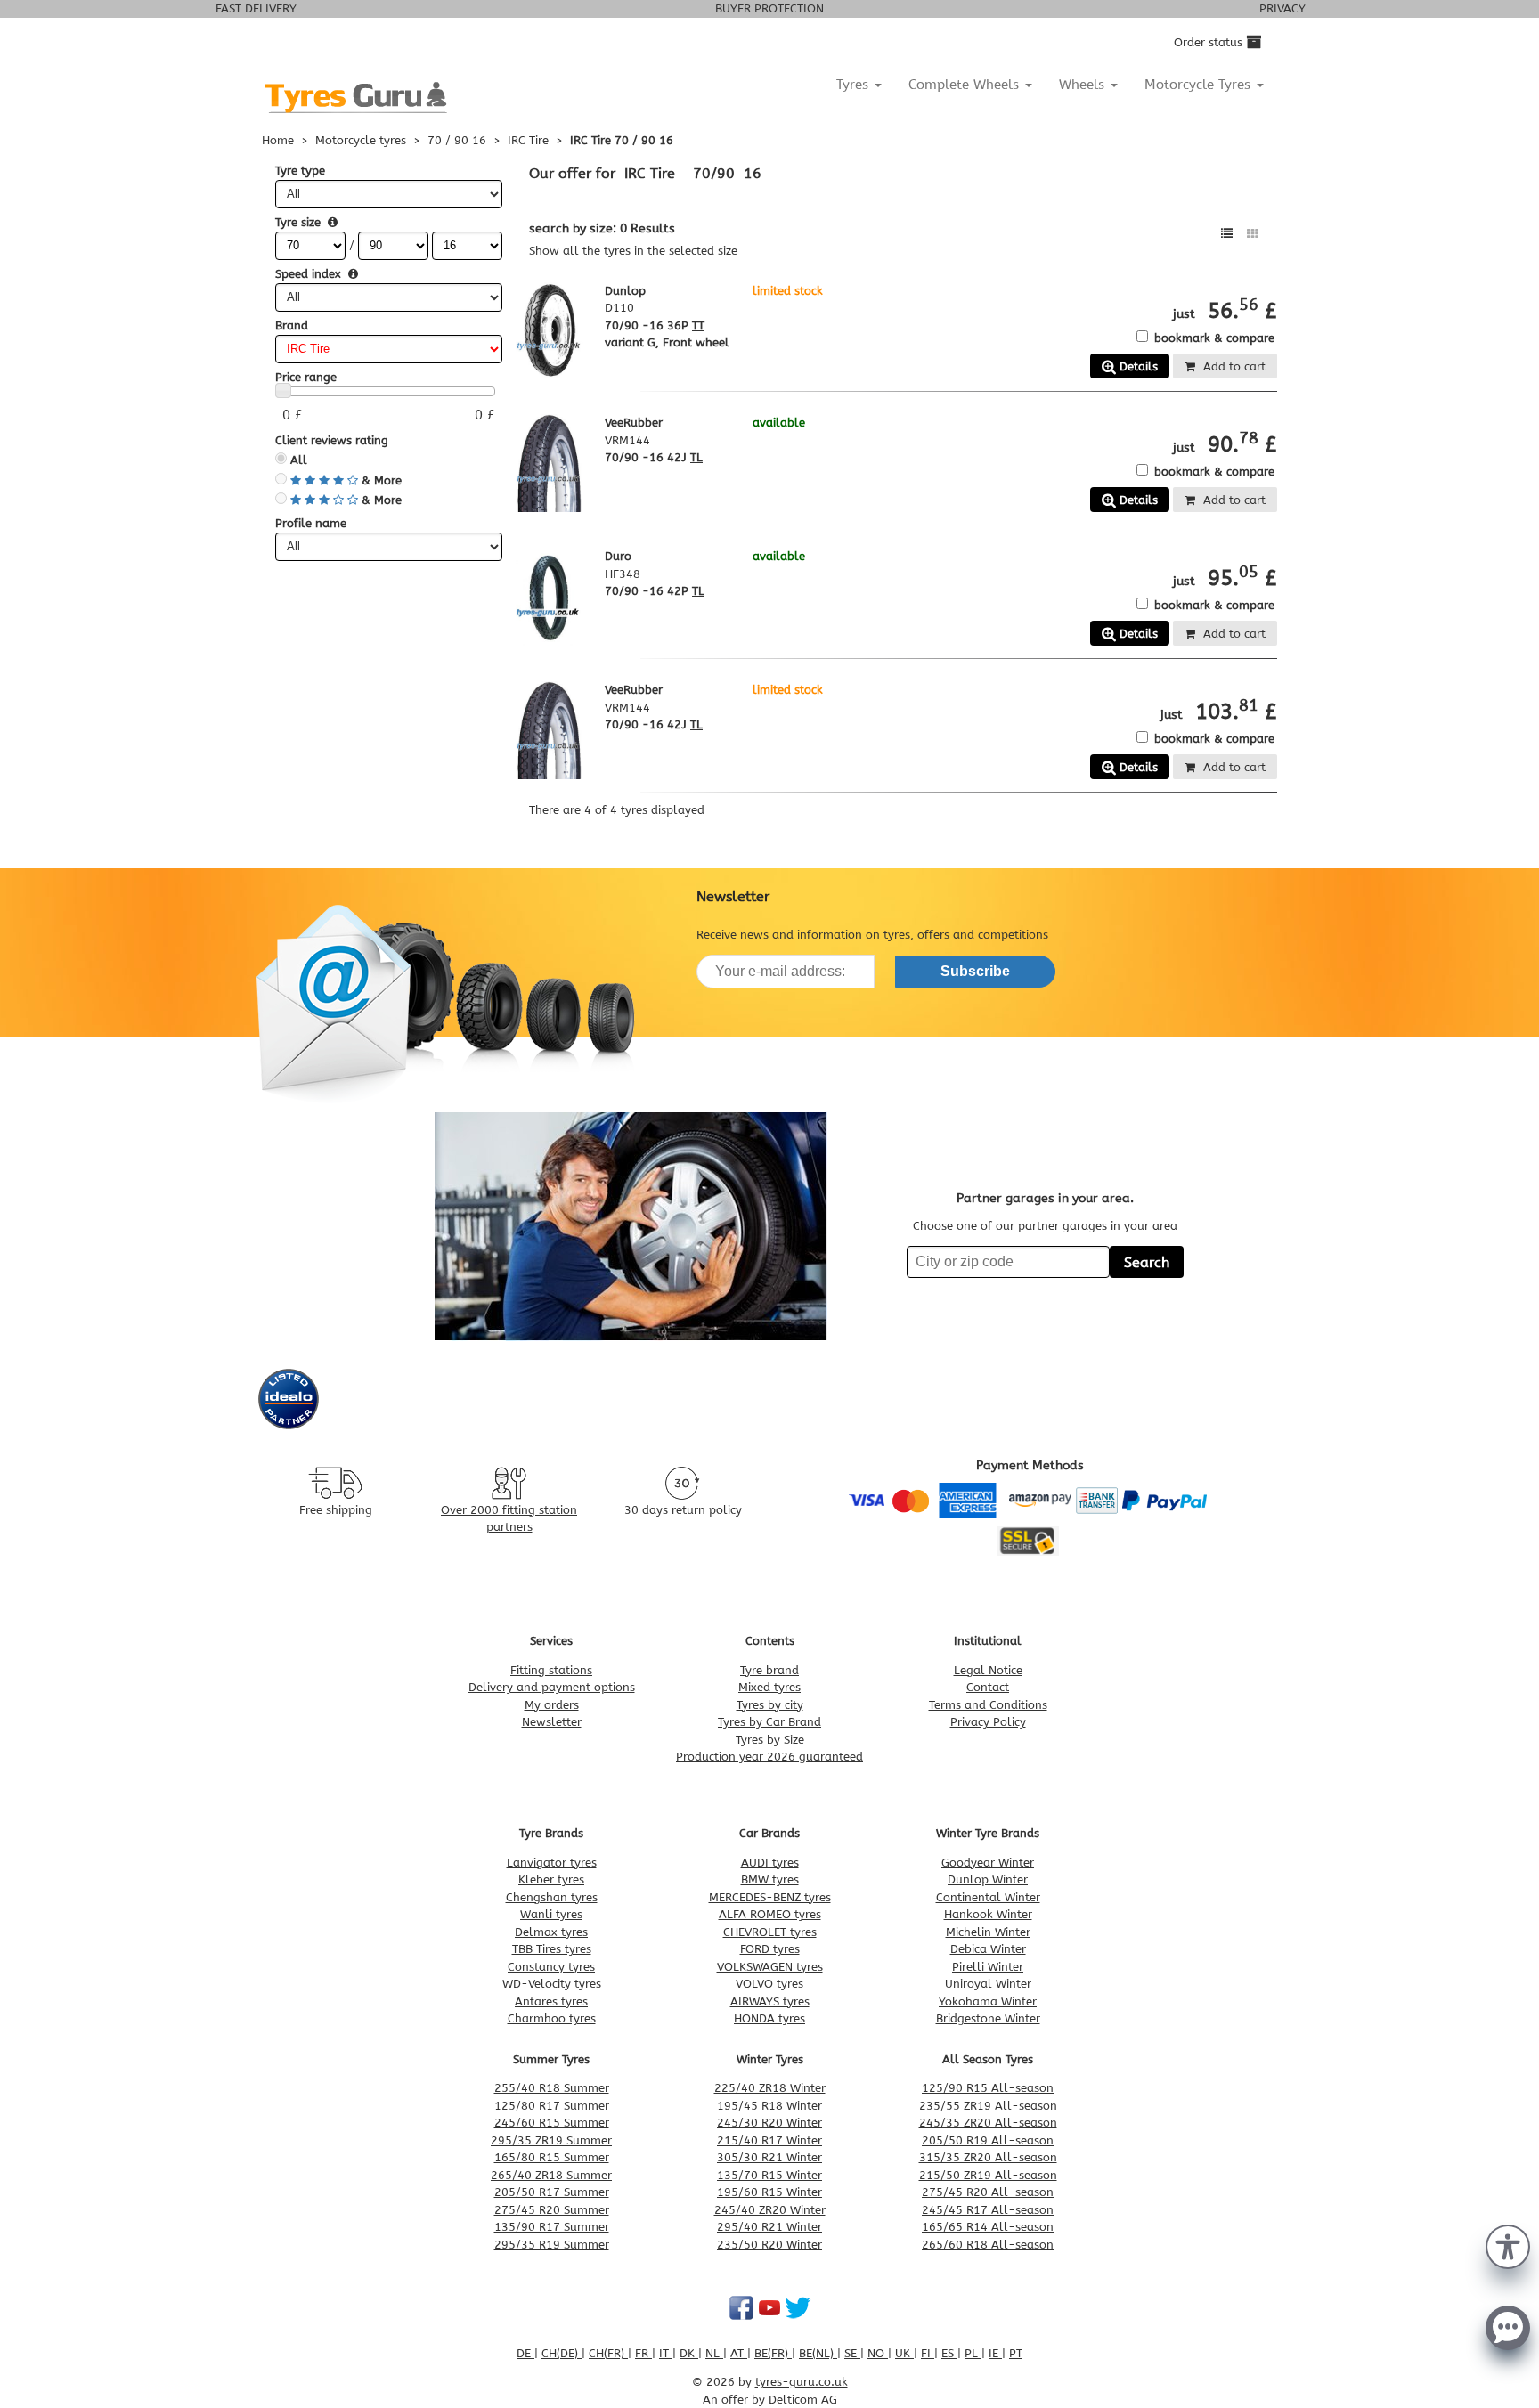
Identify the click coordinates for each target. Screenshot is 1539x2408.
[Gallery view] (1253, 234)
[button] (1508, 2245)
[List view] (1227, 234)
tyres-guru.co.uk (802, 2382)
